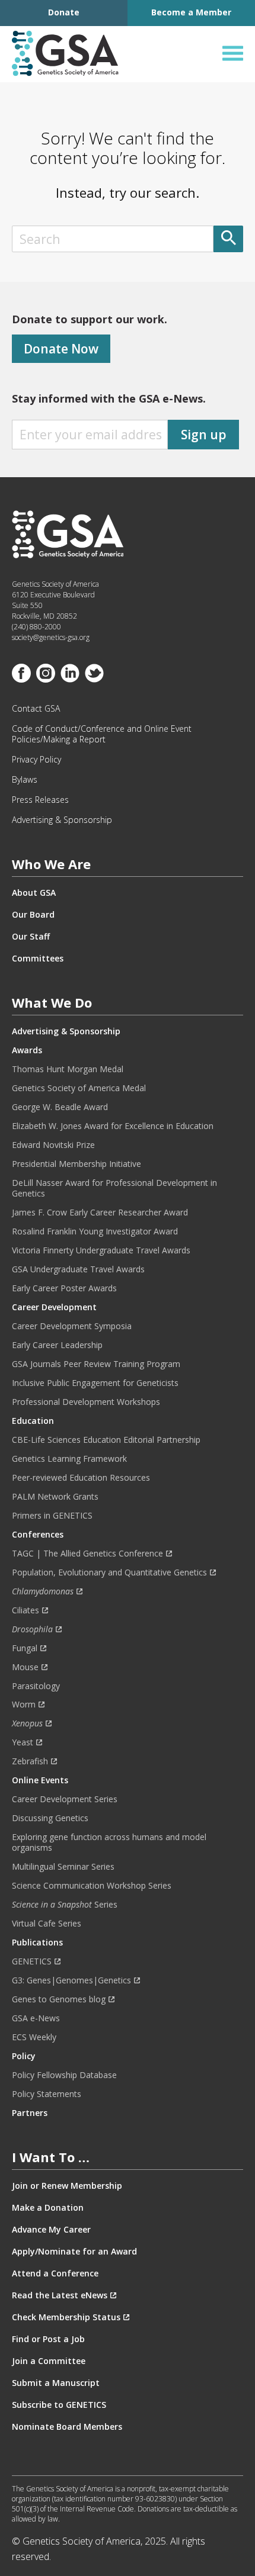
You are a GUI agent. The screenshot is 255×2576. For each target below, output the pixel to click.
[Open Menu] (233, 54)
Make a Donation (48, 2208)
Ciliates (26, 1610)
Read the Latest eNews (60, 2295)
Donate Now (61, 349)
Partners (30, 2113)
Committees (38, 959)
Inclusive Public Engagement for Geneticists (95, 1383)
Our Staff (31, 937)
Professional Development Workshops (86, 1402)
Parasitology (36, 1686)
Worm (24, 1705)
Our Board (33, 915)
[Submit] (228, 239)
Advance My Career (51, 2230)
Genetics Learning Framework (69, 1459)
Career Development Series (65, 1799)
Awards (27, 1050)
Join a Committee (49, 2361)
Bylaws (25, 780)
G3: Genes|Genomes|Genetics (71, 1980)
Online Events (40, 1780)
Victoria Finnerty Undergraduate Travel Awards (101, 1250)
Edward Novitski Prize (53, 1145)
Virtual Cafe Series (47, 1924)
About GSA (34, 893)
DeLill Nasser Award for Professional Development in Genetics (114, 1188)
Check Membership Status (66, 2317)
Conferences (38, 1535)
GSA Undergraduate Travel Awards (78, 1269)
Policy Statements (47, 2094)
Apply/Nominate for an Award (74, 2252)
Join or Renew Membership (67, 2186)
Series (65, 1905)
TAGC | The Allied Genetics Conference (87, 1554)
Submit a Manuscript (56, 2383)
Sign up (204, 435)
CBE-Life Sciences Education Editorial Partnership (106, 1440)
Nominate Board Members (67, 2427)
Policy (24, 2056)
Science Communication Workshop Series (92, 1886)
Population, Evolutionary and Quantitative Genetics (109, 1572)
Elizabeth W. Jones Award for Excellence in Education (113, 1126)
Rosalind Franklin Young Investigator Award (95, 1231)
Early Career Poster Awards (64, 1288)
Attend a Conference (55, 2273)
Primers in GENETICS (52, 1516)
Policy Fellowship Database (64, 2075)
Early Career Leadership (57, 1345)
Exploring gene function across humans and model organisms (109, 1842)
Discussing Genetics (50, 1818)
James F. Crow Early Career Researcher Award (100, 1213)
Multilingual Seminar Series (63, 1867)
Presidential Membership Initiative (76, 1164)
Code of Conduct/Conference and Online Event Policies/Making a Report (102, 734)
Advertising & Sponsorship (62, 820)
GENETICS (32, 1961)
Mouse (25, 1667)
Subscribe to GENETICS (59, 2405)
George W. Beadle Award (60, 1107)
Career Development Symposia (72, 1326)
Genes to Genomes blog (59, 1999)
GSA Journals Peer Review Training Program (96, 1364)
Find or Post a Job (48, 2339)
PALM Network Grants (55, 1497)
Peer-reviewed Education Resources (81, 1478)
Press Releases (40, 800)
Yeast (23, 1742)
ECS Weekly (34, 2037)
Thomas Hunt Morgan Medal (68, 1069)
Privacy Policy (36, 760)
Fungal (25, 1648)
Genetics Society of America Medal (79, 1088)
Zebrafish (30, 1761)
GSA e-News (36, 2018)
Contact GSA (36, 709)
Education (33, 1421)
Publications (37, 1943)
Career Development (54, 1307)
